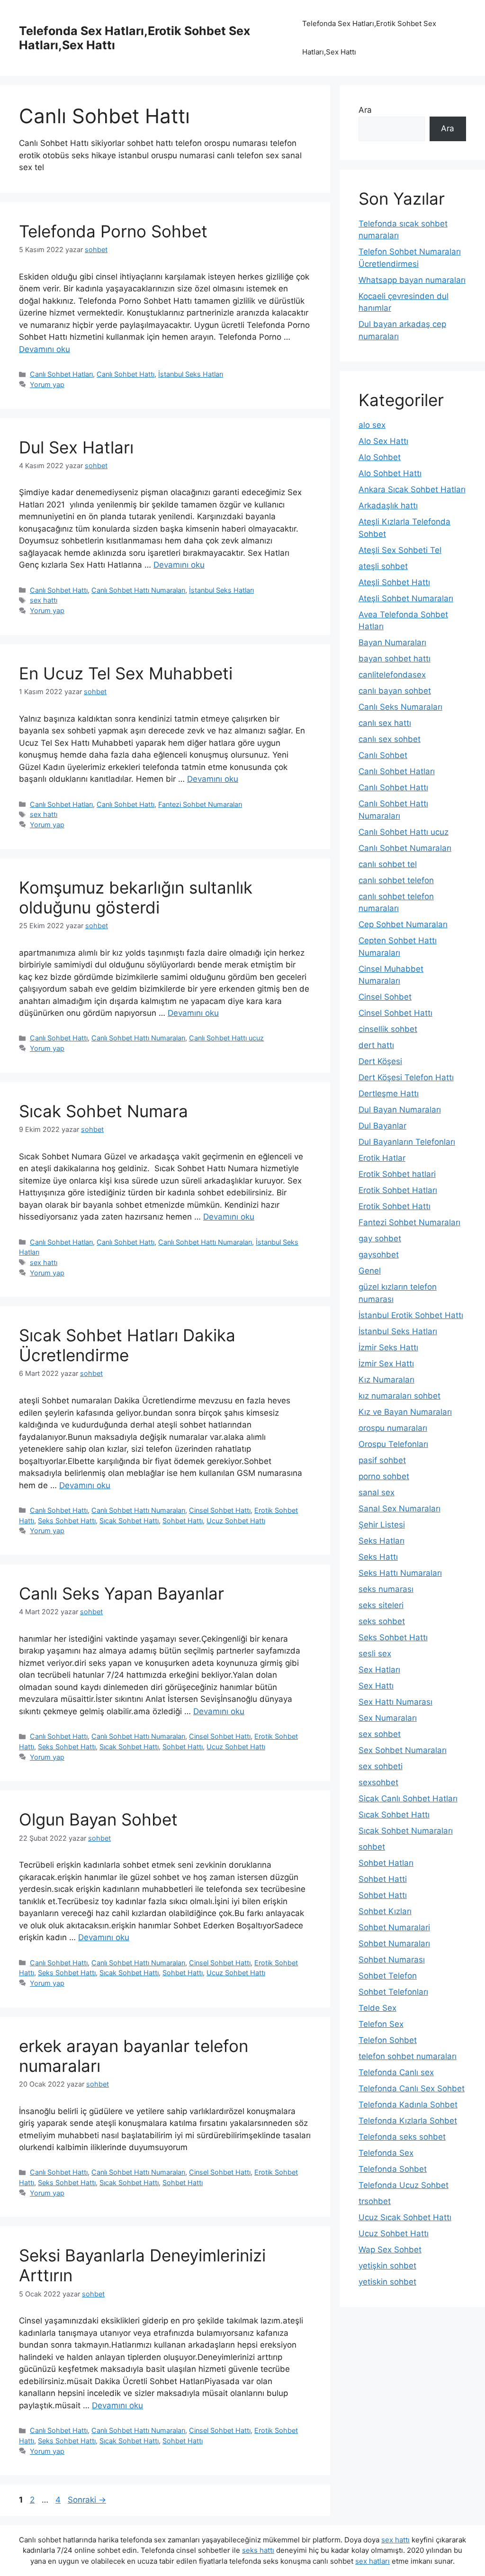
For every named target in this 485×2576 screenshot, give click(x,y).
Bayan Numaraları (392, 642)
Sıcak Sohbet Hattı (129, 1521)
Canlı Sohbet (383, 755)
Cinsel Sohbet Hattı (220, 1510)
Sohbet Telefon (388, 1976)
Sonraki (87, 2500)
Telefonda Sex (386, 2153)
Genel (370, 1271)
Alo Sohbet (380, 457)
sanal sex (377, 1492)
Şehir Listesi (382, 1525)
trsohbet (375, 2201)
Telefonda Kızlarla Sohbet (408, 2121)
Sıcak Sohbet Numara (103, 1111)
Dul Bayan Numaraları (400, 1110)
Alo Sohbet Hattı (390, 473)
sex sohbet (380, 1734)
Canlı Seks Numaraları (400, 707)
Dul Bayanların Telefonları (407, 1142)
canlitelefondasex (392, 675)
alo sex (372, 425)
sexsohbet (378, 1782)
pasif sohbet (382, 1460)
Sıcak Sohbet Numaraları (406, 1831)
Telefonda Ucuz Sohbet (404, 2185)
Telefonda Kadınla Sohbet (408, 2105)
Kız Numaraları (386, 1380)
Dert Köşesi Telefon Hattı (406, 1077)
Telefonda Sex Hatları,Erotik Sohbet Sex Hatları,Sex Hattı (369, 38)
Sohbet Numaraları (394, 1943)
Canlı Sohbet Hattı (126, 374)
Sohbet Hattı (183, 1521)
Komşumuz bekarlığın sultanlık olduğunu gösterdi (136, 897)
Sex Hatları (379, 1670)
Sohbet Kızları (385, 1911)
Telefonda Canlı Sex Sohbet (412, 2088)
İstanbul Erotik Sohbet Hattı (411, 1315)
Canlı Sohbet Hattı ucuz (226, 1038)
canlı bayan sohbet (395, 691)
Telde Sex (377, 2008)
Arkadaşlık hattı (388, 506)
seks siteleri (381, 1605)
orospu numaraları (393, 1428)
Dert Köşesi (380, 1061)
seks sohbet (382, 1621)
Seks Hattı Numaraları (400, 1573)
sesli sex (375, 1654)
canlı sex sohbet (390, 739)
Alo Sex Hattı (383, 441)
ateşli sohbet (383, 566)
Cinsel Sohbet (385, 997)
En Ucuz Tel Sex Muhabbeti (126, 673)
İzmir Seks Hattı (388, 1347)
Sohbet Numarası (392, 1960)
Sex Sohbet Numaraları (403, 1750)
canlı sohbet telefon (396, 880)
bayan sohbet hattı (395, 659)
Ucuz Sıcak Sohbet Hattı (405, 2217)
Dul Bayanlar (382, 1126)
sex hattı (44, 600)
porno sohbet (384, 1476)
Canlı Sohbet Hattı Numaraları (138, 590)
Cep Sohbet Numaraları (403, 924)
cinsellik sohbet (388, 1029)
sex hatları (373, 2561)
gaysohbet (379, 1255)
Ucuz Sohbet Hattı (236, 1521)
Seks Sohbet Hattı (67, 1521)
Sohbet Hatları (386, 1863)
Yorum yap (47, 384)
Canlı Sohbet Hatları (61, 374)
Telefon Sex (381, 2024)
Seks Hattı (378, 1557)
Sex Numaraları (388, 1718)
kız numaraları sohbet (400, 1396)
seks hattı (258, 2550)
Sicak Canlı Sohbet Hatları (408, 1799)
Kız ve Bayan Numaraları (405, 1412)
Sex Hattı (376, 1686)
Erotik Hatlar (382, 1158)
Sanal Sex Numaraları (400, 1509)
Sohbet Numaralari (394, 1927)
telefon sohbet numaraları (408, 2056)
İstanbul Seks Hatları (191, 374)
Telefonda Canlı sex (396, 2072)
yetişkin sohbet (387, 2266)
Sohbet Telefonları (393, 1992)
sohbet (372, 1847)
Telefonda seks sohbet (402, 2137)
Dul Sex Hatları (76, 447)
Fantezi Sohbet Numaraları (200, 804)
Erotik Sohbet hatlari (397, 1174)
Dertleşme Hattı (389, 1094)
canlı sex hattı (385, 723)
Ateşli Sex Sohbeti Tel (400, 550)
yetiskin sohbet (387, 2282)
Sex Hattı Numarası (395, 1702)
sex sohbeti (381, 1766)
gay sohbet (380, 1238)
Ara (365, 110)
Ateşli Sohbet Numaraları (406, 598)
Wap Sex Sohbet (390, 2250)
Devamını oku (45, 349)
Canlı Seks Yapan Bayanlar (121, 1593)
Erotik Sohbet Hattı (395, 1206)
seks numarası (386, 1589)
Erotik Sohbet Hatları (398, 1190)
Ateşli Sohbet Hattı (394, 582)
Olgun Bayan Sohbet (98, 1819)
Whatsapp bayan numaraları (412, 280)
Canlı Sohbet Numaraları (405, 848)
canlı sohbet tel (388, 864)
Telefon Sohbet (388, 2040)
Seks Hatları (382, 1541)
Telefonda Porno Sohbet (113, 231)
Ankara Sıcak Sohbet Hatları (412, 489)
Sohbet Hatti (383, 1879)
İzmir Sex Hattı (386, 1364)
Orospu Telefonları (393, 1444)
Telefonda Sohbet (393, 2169)
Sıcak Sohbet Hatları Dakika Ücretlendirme (127, 1345)
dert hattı (376, 1045)
